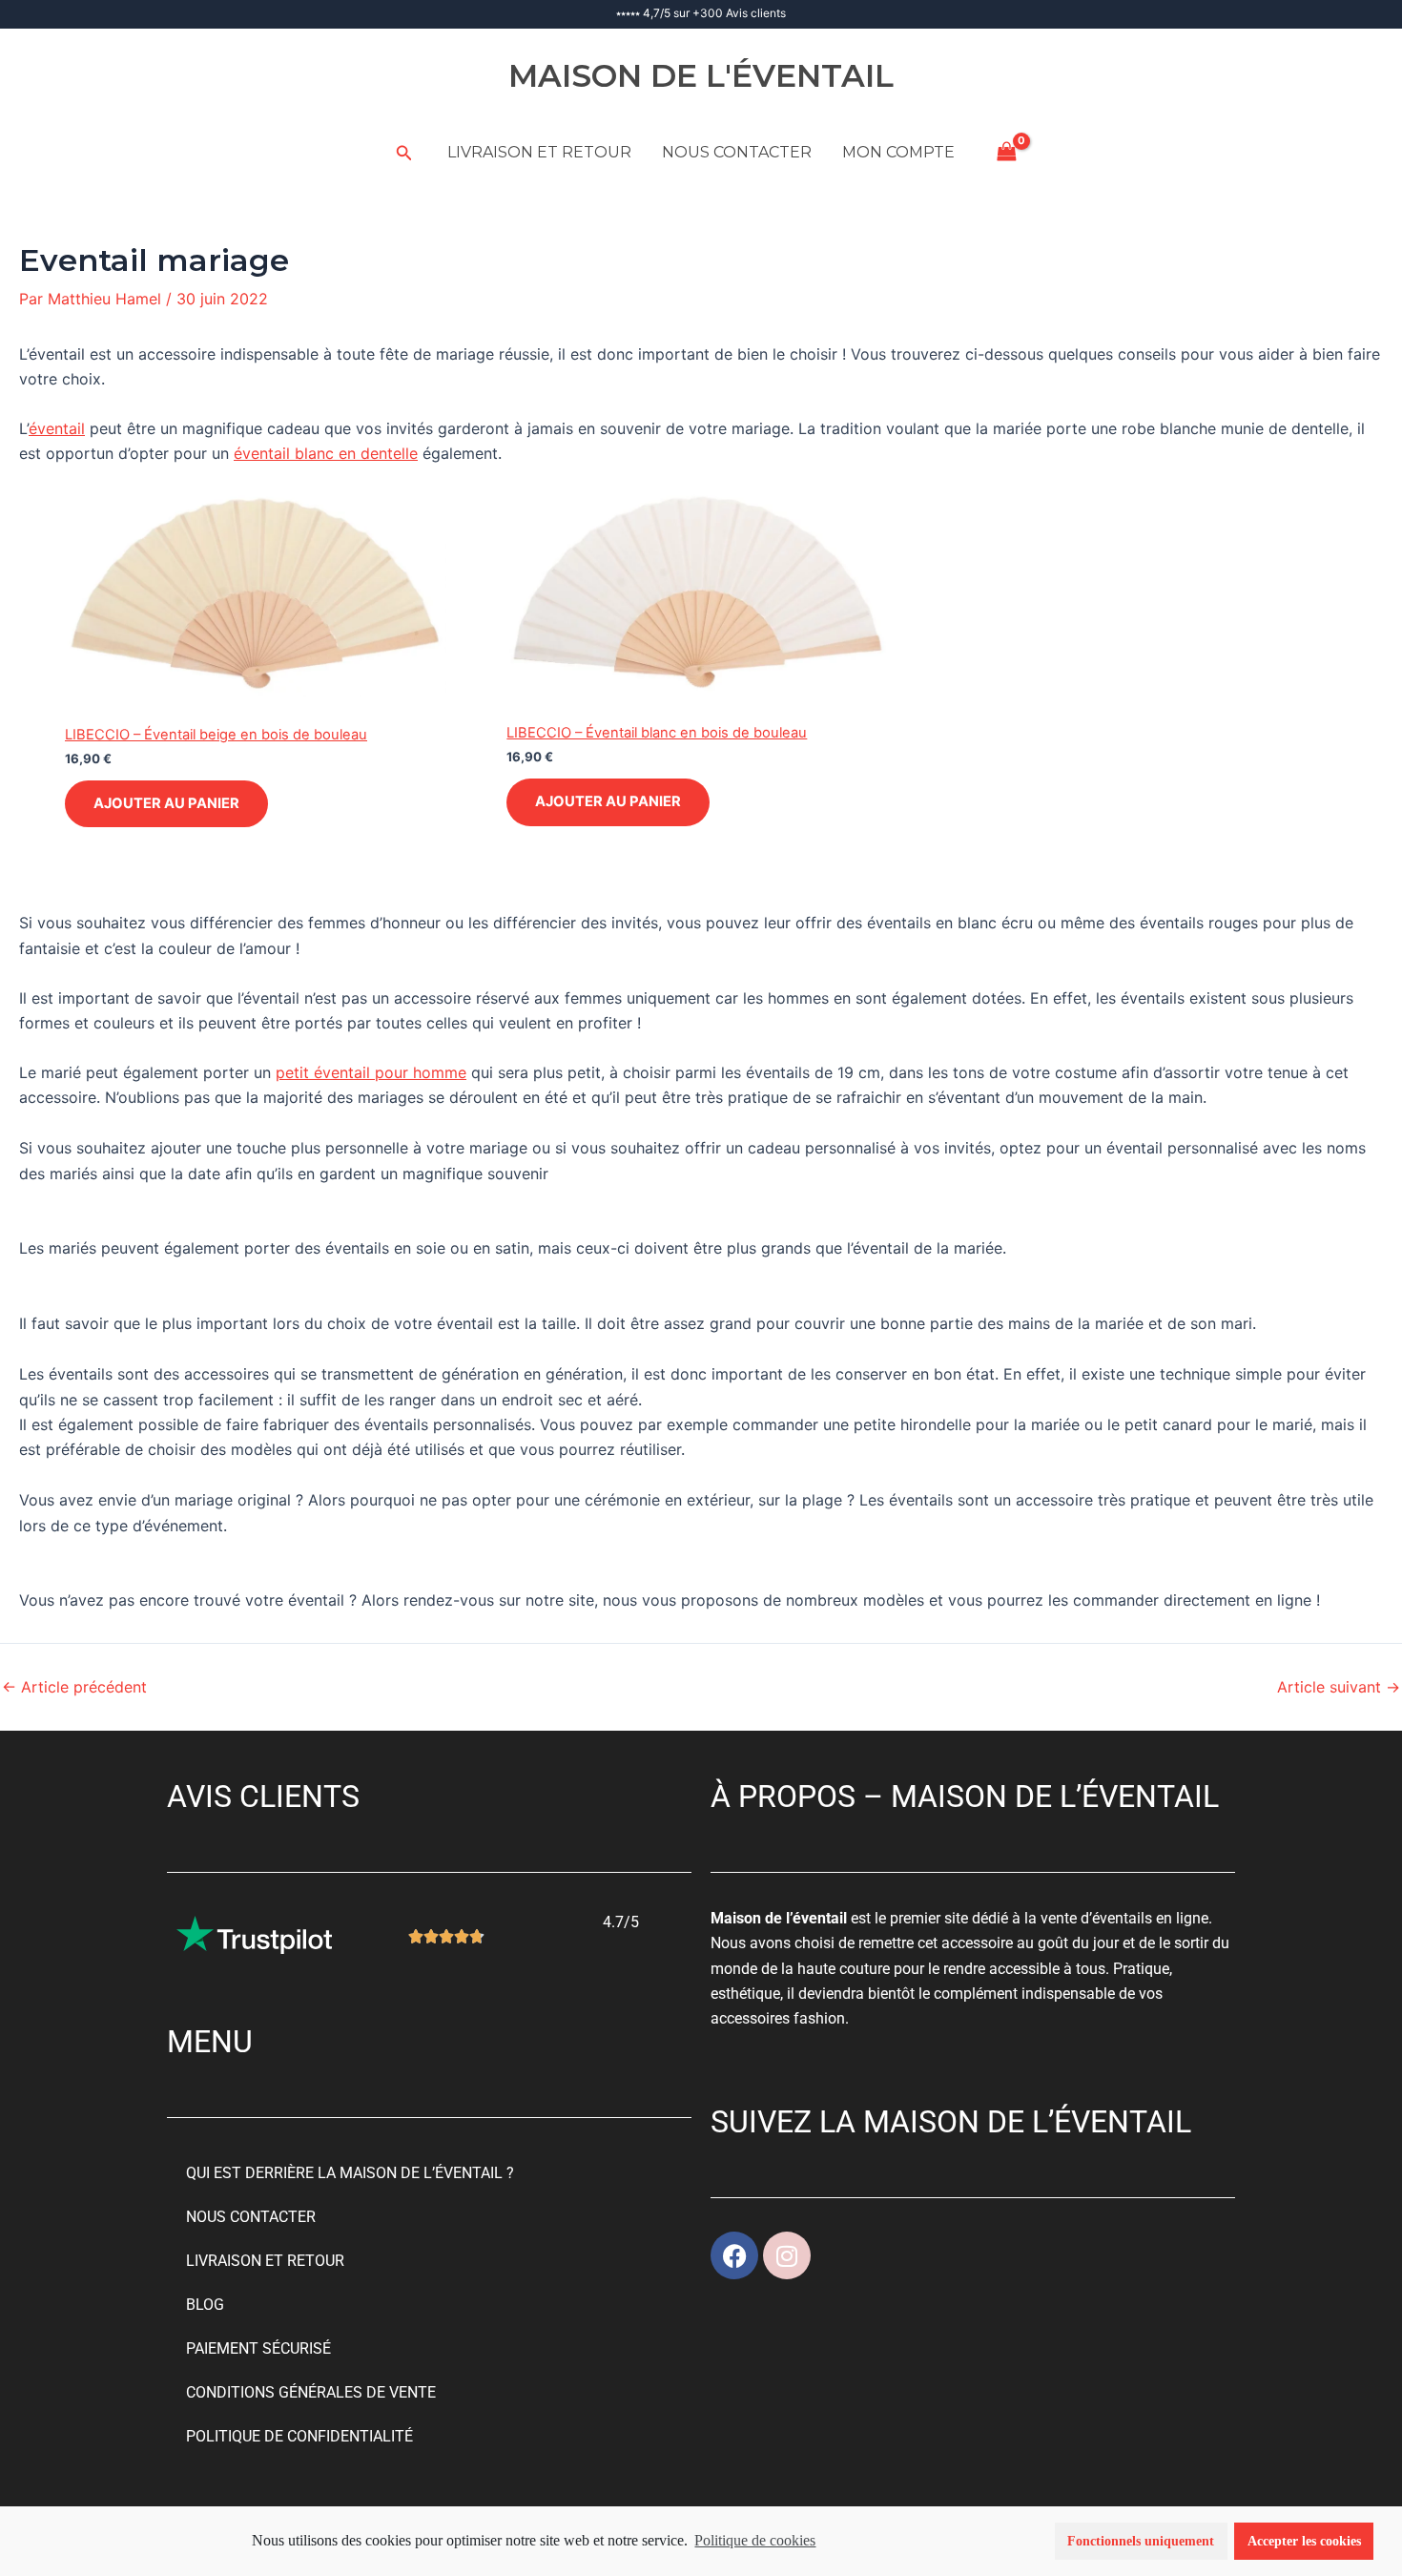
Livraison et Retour (539, 152)
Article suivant (1339, 1687)
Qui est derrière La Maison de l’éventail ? (350, 2173)
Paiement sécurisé (258, 2348)
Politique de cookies (755, 2540)
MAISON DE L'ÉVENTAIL (701, 75)
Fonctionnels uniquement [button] (1141, 2541)
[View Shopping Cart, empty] (1007, 152)
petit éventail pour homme (371, 1072)
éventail (57, 428)
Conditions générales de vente (311, 2392)
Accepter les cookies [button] (1304, 2541)
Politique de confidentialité (299, 2436)
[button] (404, 153)
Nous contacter (737, 152)
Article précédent (74, 1687)
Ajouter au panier (166, 803)
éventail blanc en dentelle (326, 453)
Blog (205, 2305)
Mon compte (898, 152)
